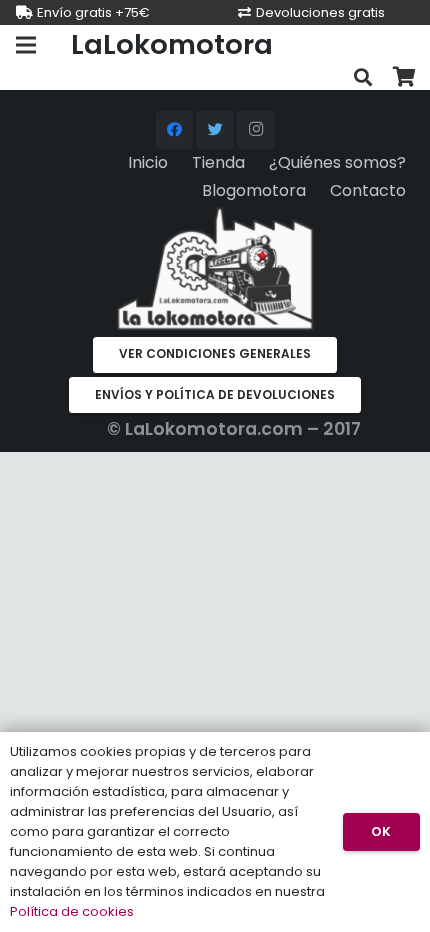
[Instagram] (256, 130)
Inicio (148, 162)
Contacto (368, 190)
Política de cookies (72, 911)
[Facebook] (175, 130)
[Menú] (26, 45)
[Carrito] (405, 77)
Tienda (218, 162)
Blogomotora (254, 190)
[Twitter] (215, 130)
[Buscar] (363, 77)
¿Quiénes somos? (337, 162)
